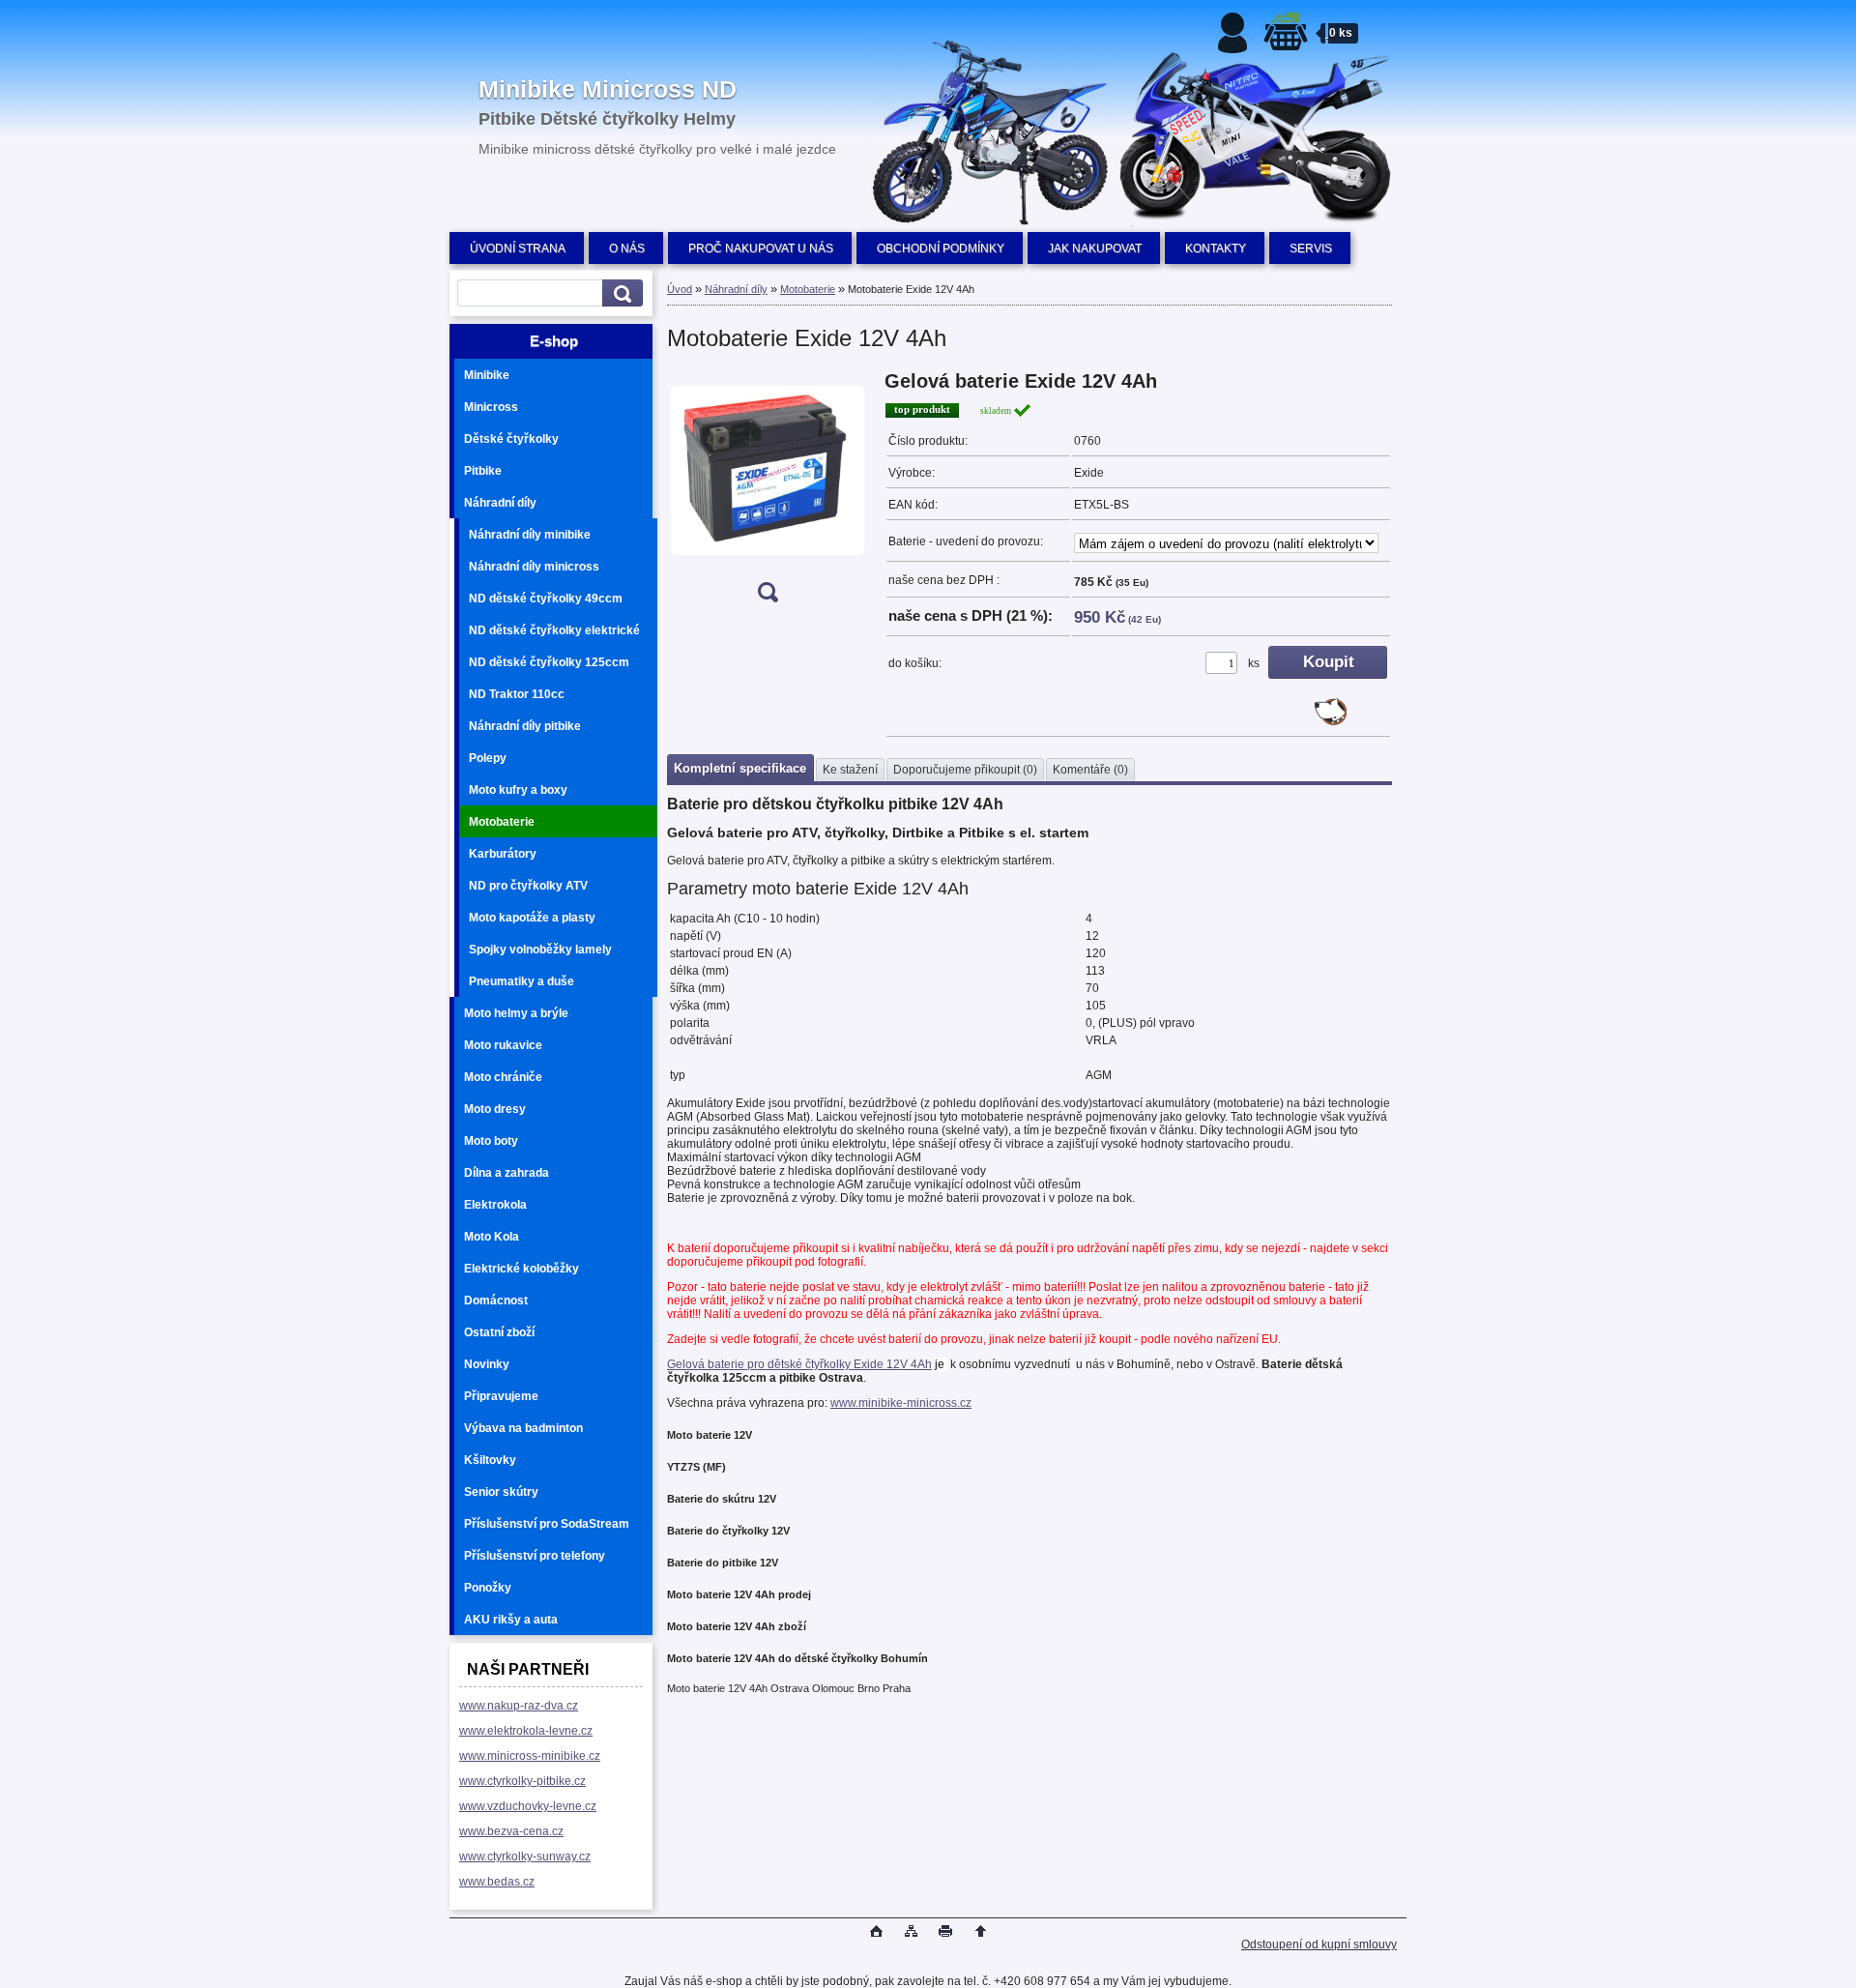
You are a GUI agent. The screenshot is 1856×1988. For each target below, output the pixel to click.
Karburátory (503, 854)
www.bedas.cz (497, 1882)
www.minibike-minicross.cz (901, 1403)
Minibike (487, 375)
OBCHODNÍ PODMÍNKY (941, 248)
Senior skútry (501, 1492)
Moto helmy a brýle (516, 1013)
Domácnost (496, 1301)
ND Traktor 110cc (517, 694)
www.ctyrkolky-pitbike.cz (522, 1781)
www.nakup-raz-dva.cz (519, 1706)
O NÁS (627, 248)
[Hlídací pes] (1331, 721)
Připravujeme (501, 1396)
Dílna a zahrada (507, 1173)
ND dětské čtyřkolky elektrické (554, 630)
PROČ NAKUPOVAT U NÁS (761, 248)
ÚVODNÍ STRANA (518, 248)
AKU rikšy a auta (511, 1620)
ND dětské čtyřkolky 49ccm (546, 599)
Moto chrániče (503, 1077)
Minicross (491, 407)
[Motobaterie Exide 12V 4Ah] (768, 493)
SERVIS (1311, 248)
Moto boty (491, 1141)
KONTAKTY (1216, 248)
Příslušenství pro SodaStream (547, 1524)
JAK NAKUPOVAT (1095, 248)
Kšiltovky (490, 1460)
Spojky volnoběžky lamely (540, 950)
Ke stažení (850, 770)
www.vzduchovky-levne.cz (528, 1806)
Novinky (487, 1364)
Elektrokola (495, 1205)
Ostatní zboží (499, 1332)
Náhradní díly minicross (534, 567)
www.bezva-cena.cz (511, 1831)
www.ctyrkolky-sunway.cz (525, 1856)
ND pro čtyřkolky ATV (528, 886)
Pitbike (483, 471)
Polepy (488, 758)
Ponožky (488, 1588)
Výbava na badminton (523, 1428)
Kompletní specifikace (740, 768)
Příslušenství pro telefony (535, 1556)
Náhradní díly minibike (530, 535)
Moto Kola (492, 1237)
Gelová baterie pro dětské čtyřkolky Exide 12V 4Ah (799, 1364)
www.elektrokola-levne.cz (526, 1731)
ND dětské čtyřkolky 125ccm (549, 662)
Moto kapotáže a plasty (532, 918)
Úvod (680, 289)
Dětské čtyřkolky (511, 439)
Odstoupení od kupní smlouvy (1319, 1944)
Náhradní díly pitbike (525, 726)
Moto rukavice (503, 1045)
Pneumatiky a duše (522, 981)
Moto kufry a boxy (518, 790)
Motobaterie (502, 822)
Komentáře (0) (1090, 770)
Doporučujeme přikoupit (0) (965, 770)
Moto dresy (495, 1109)
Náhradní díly (500, 503)
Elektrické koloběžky (522, 1269)
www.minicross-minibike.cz (530, 1756)
